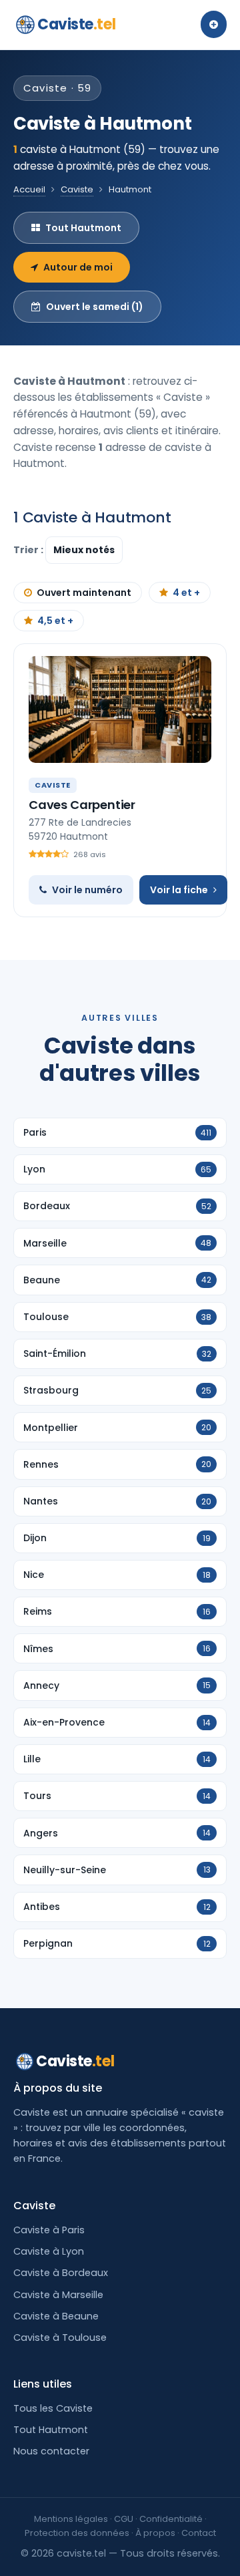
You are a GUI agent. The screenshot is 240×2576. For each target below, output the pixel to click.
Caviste (76, 24)
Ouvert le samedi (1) (95, 307)
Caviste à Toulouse (60, 2338)
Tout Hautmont (83, 228)
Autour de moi (78, 267)
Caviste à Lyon (49, 2251)
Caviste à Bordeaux (61, 2273)
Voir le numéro (87, 890)
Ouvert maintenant (84, 593)
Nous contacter (51, 2451)
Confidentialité (171, 2519)
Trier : (29, 550)
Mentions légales (71, 2519)
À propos (155, 2533)
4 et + (186, 593)
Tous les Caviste (53, 2408)
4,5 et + (55, 621)
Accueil (29, 189)
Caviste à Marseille (58, 2295)
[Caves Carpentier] (120, 709)
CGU (124, 2519)
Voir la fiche (179, 890)
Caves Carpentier (82, 805)
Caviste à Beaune (56, 2316)
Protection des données (77, 2533)
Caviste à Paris (49, 2230)
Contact (199, 2533)
